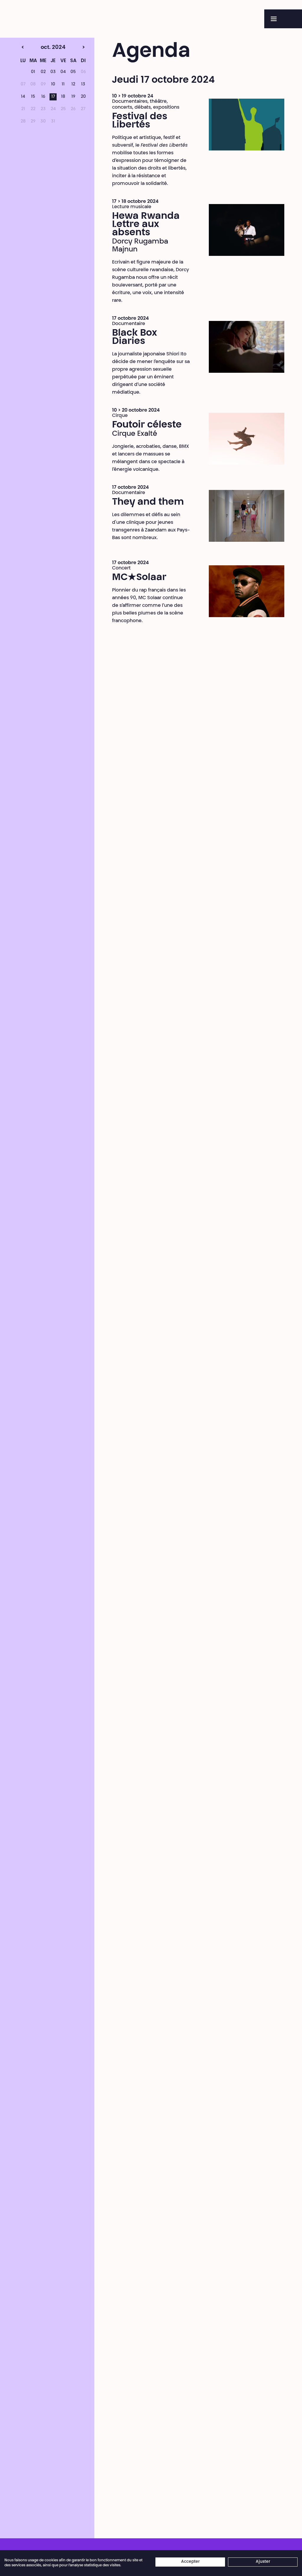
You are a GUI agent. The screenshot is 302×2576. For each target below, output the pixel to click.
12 (73, 85)
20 (83, 97)
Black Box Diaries (134, 337)
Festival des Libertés (140, 121)
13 (83, 85)
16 (43, 97)
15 (33, 97)
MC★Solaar (139, 578)
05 (73, 72)
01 (33, 72)
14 (23, 97)
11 (63, 85)
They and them (148, 502)
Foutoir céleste (147, 425)
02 (43, 72)
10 (53, 85)
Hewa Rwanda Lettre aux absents (146, 225)
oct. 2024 (42, 48)
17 (53, 97)
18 (63, 97)
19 (73, 97)
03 (53, 72)
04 (63, 72)
